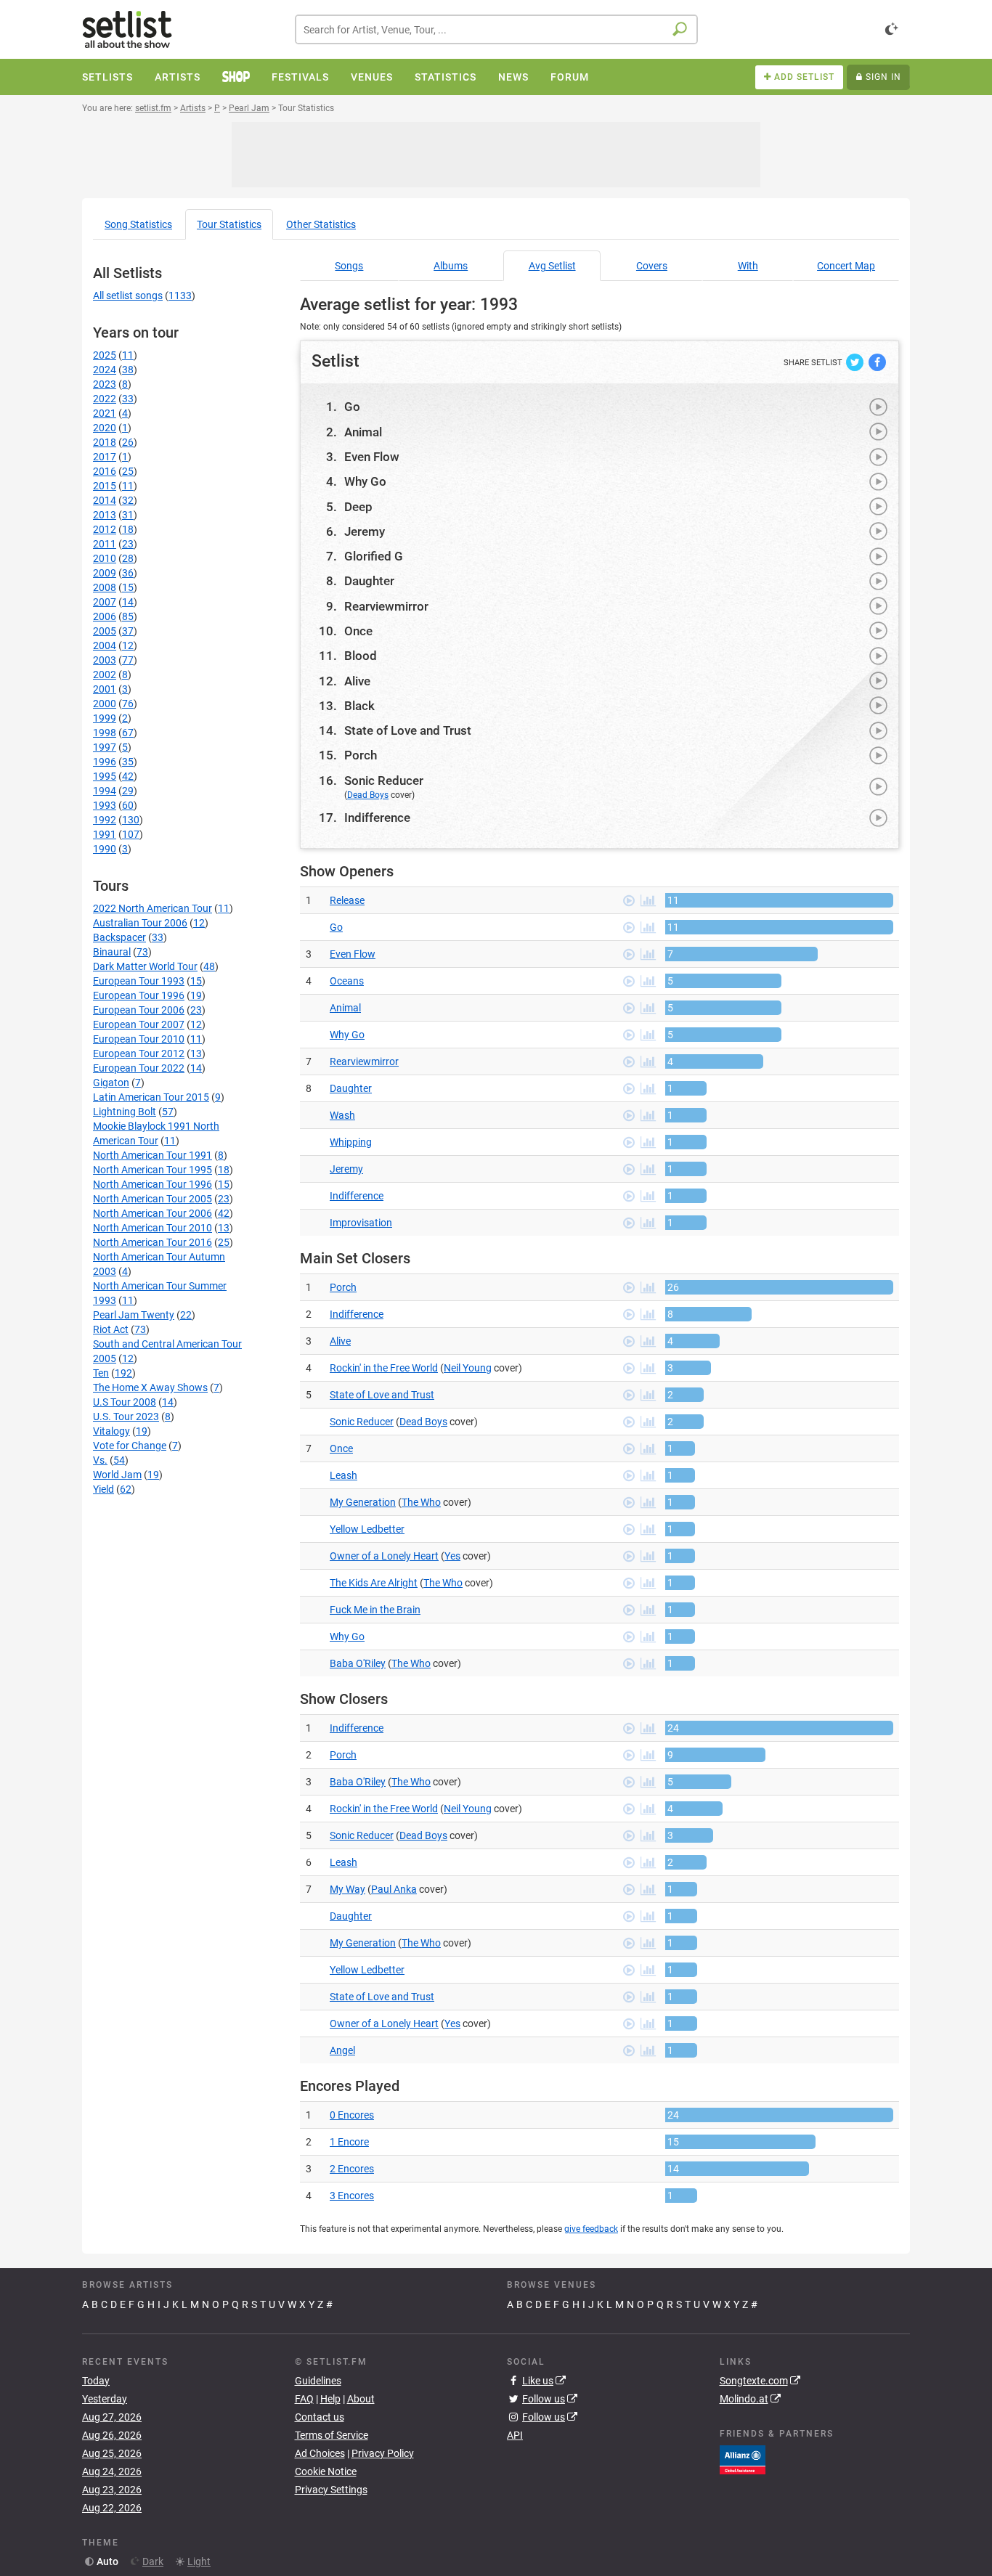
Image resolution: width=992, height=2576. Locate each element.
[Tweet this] (856, 362)
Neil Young (468, 1368)
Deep (358, 507)
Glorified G (374, 556)
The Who (421, 1502)
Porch (361, 755)
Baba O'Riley (358, 1663)
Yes (452, 1556)
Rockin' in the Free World (384, 1368)
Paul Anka (394, 1889)
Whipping (351, 1142)
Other (321, 224)
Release (347, 900)
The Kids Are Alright (374, 1583)
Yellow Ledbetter (367, 1529)
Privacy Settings (331, 2490)
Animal (363, 432)
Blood (361, 656)
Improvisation (361, 1223)
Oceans (347, 981)
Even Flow (372, 457)
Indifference (377, 818)
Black (359, 706)
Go (352, 407)
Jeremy (365, 531)
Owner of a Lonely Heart (384, 1556)
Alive (357, 681)
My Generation (363, 1502)
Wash (342, 1115)
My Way (347, 1889)
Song (138, 224)
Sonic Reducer (384, 780)
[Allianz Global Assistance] (743, 2458)
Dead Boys (368, 795)
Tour (229, 224)
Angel (342, 2050)
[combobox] (496, 29)
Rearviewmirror (386, 606)
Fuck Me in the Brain (375, 1610)
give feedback (591, 2229)
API (515, 2435)
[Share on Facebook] (877, 362)
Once (358, 631)
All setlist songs (128, 295)
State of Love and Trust (408, 730)
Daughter (369, 581)
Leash (343, 1475)
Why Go (365, 481)
